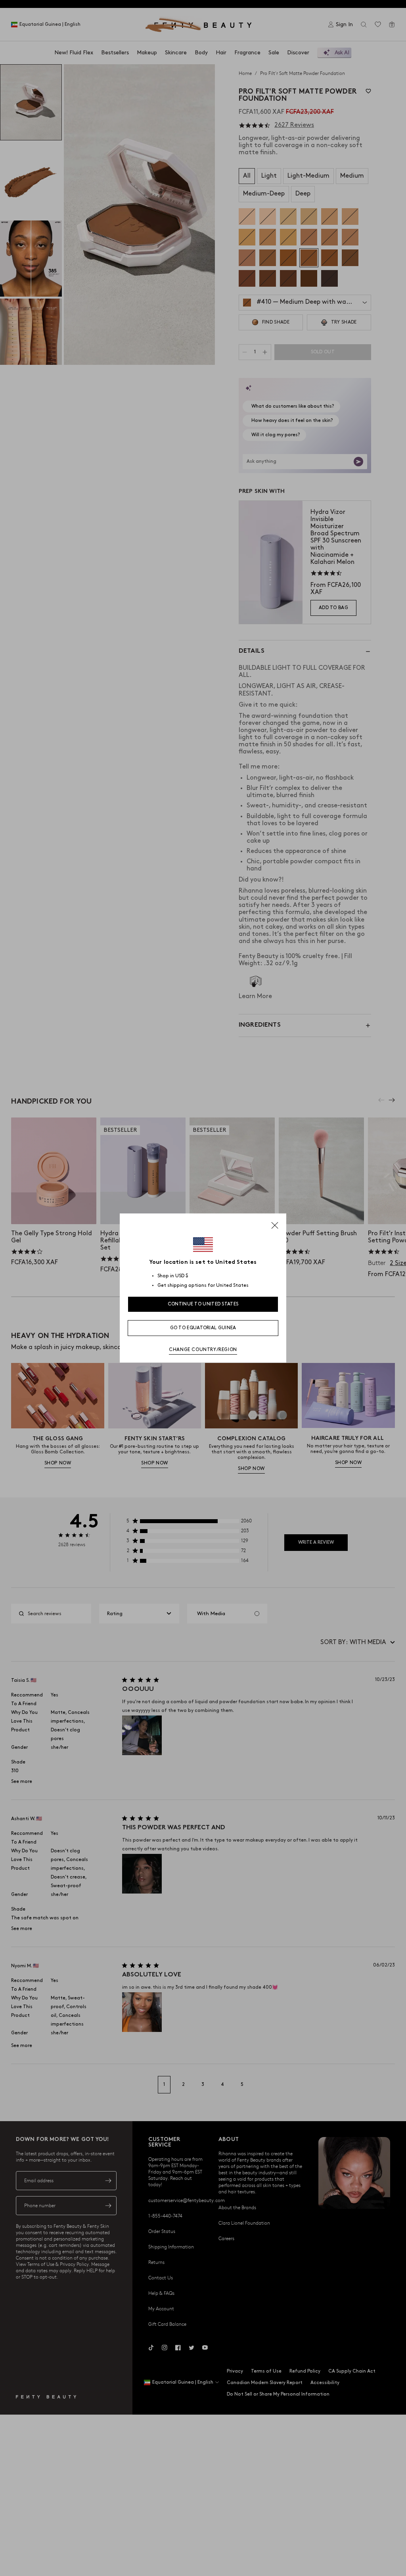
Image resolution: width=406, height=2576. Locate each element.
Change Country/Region (203, 1350)
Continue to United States (203, 1304)
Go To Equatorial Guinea (203, 1328)
